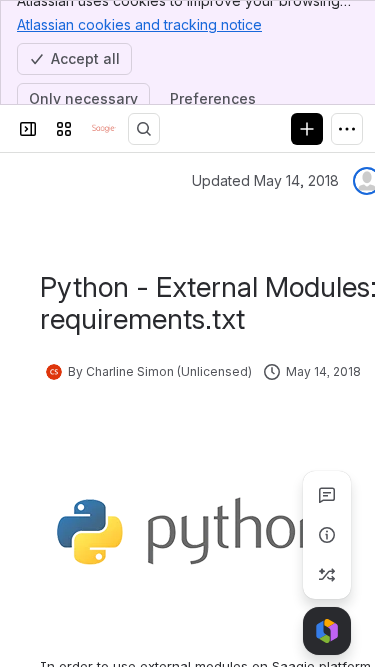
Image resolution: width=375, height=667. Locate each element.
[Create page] (327, 575)
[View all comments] (327, 495)
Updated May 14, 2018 (265, 180)
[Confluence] (104, 129)
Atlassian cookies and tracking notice (139, 24)
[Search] (144, 129)
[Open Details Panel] (327, 535)
